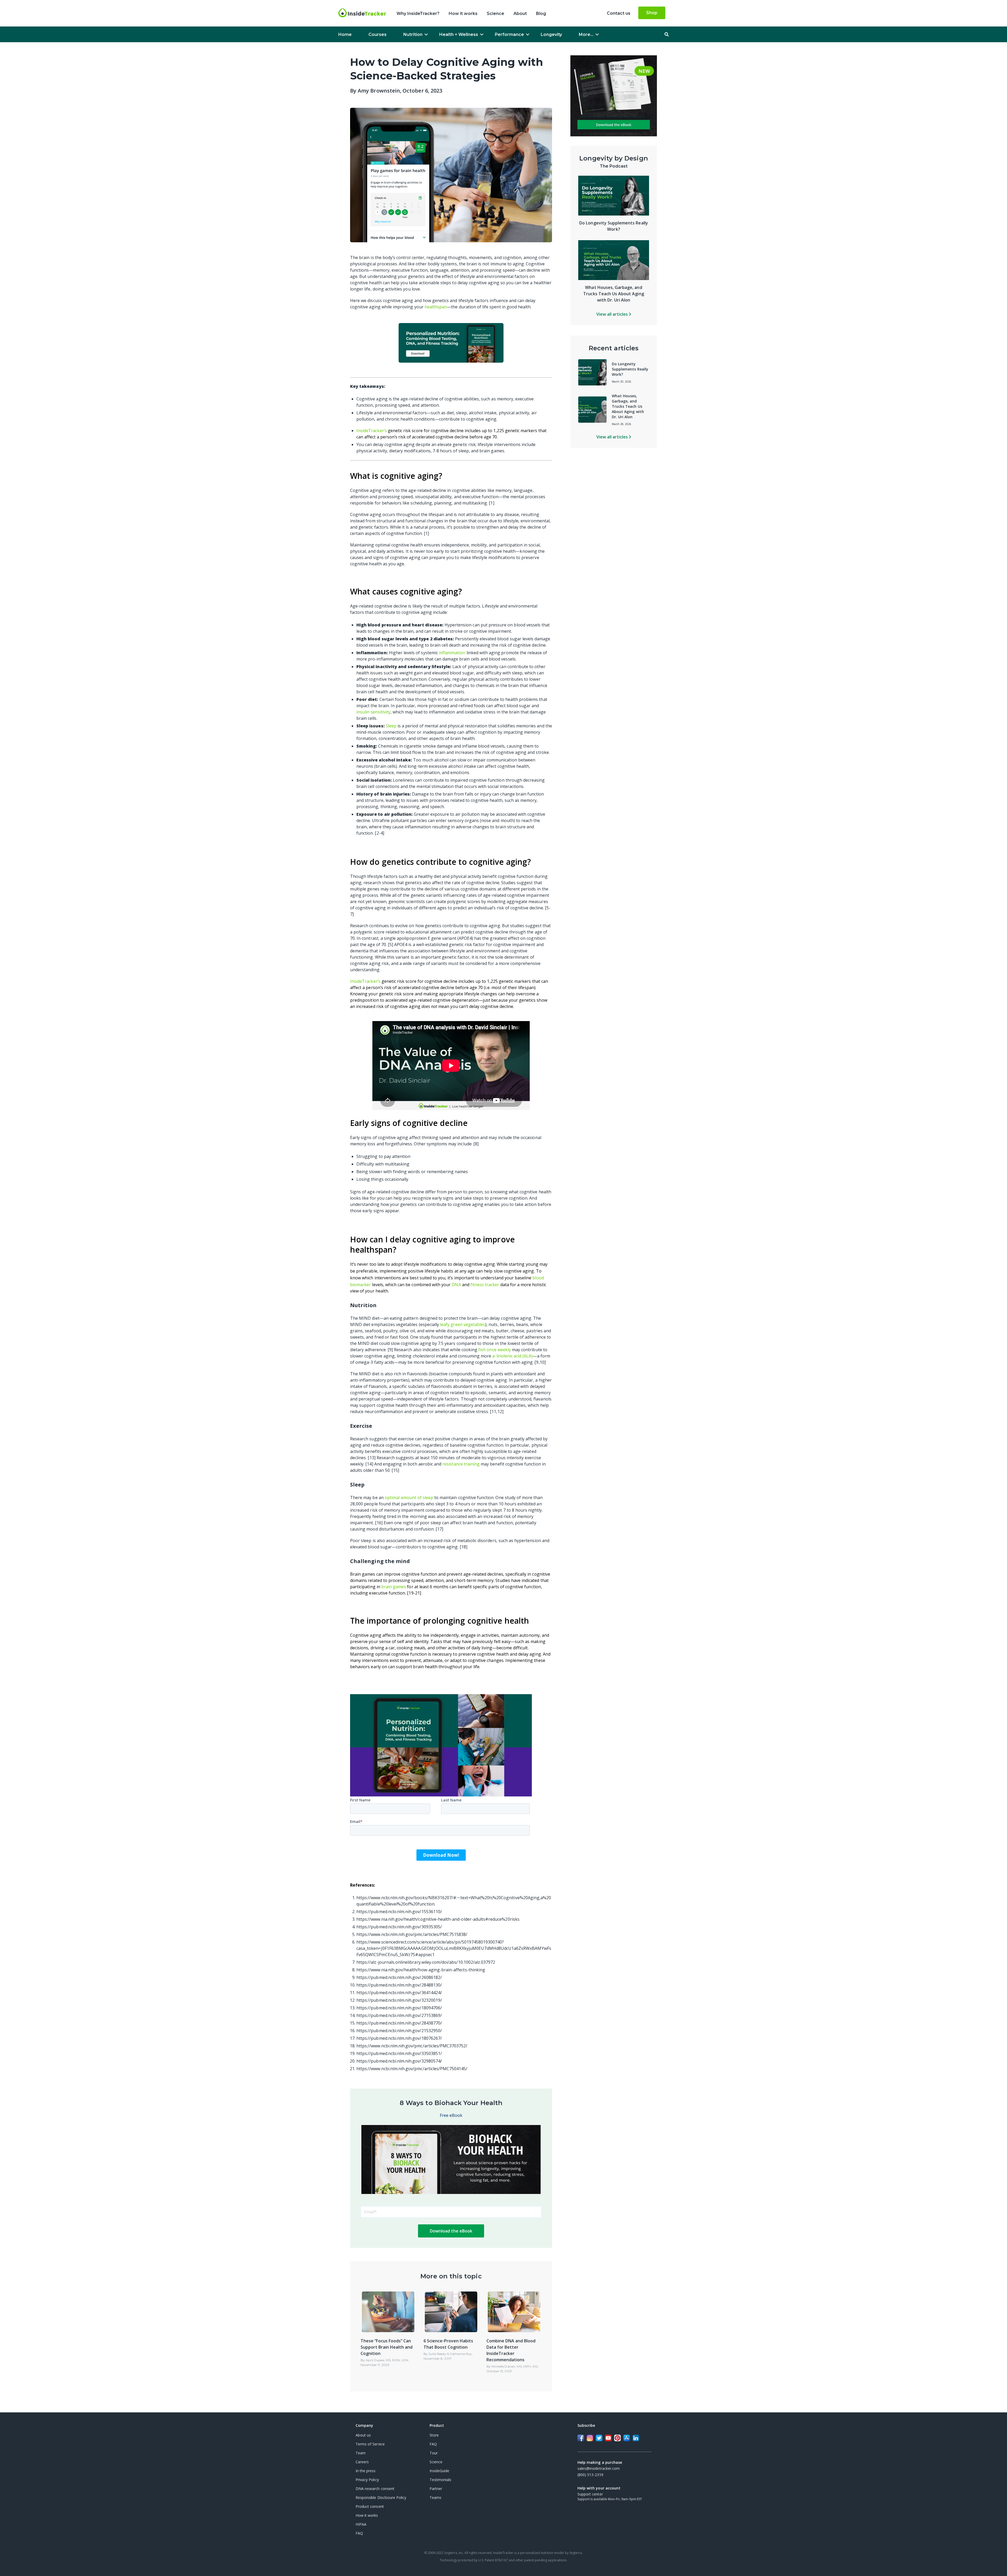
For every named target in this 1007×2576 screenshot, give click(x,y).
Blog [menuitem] (541, 14)
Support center (590, 2494)
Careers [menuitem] (362, 2462)
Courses (377, 34)
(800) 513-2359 (590, 2475)
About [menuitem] (520, 14)
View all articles (613, 314)
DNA (456, 1285)
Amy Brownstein (379, 91)
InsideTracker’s (372, 431)
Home (345, 34)
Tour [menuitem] (434, 2453)
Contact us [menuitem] (619, 13)
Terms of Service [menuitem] (370, 2444)
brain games (394, 1587)
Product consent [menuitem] (370, 2506)
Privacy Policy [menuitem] (367, 2480)
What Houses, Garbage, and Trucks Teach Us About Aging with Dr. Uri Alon (614, 294)
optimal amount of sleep (409, 1498)
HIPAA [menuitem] (361, 2524)
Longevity (551, 34)
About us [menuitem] (363, 2435)
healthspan (436, 307)
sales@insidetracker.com (599, 2468)
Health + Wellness (459, 34)
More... (586, 34)
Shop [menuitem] (652, 13)
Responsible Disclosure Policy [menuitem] (381, 2497)
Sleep (391, 726)
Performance (509, 34)
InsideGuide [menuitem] (439, 2471)
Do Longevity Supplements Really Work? (630, 369)
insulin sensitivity (373, 712)
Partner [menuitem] (436, 2489)
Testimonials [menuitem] (441, 2480)
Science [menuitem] (496, 14)
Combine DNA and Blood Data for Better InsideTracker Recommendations (511, 2350)
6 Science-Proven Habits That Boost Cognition (448, 2344)
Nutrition (413, 34)
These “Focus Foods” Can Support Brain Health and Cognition (387, 2347)
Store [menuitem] (434, 2435)
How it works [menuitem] (463, 14)
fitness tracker (485, 1285)
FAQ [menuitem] (359, 2533)
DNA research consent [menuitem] (375, 2489)
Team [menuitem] (361, 2453)
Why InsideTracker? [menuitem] (418, 14)
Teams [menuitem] (435, 2497)
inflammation (452, 653)
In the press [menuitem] (366, 2471)
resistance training (461, 1464)
